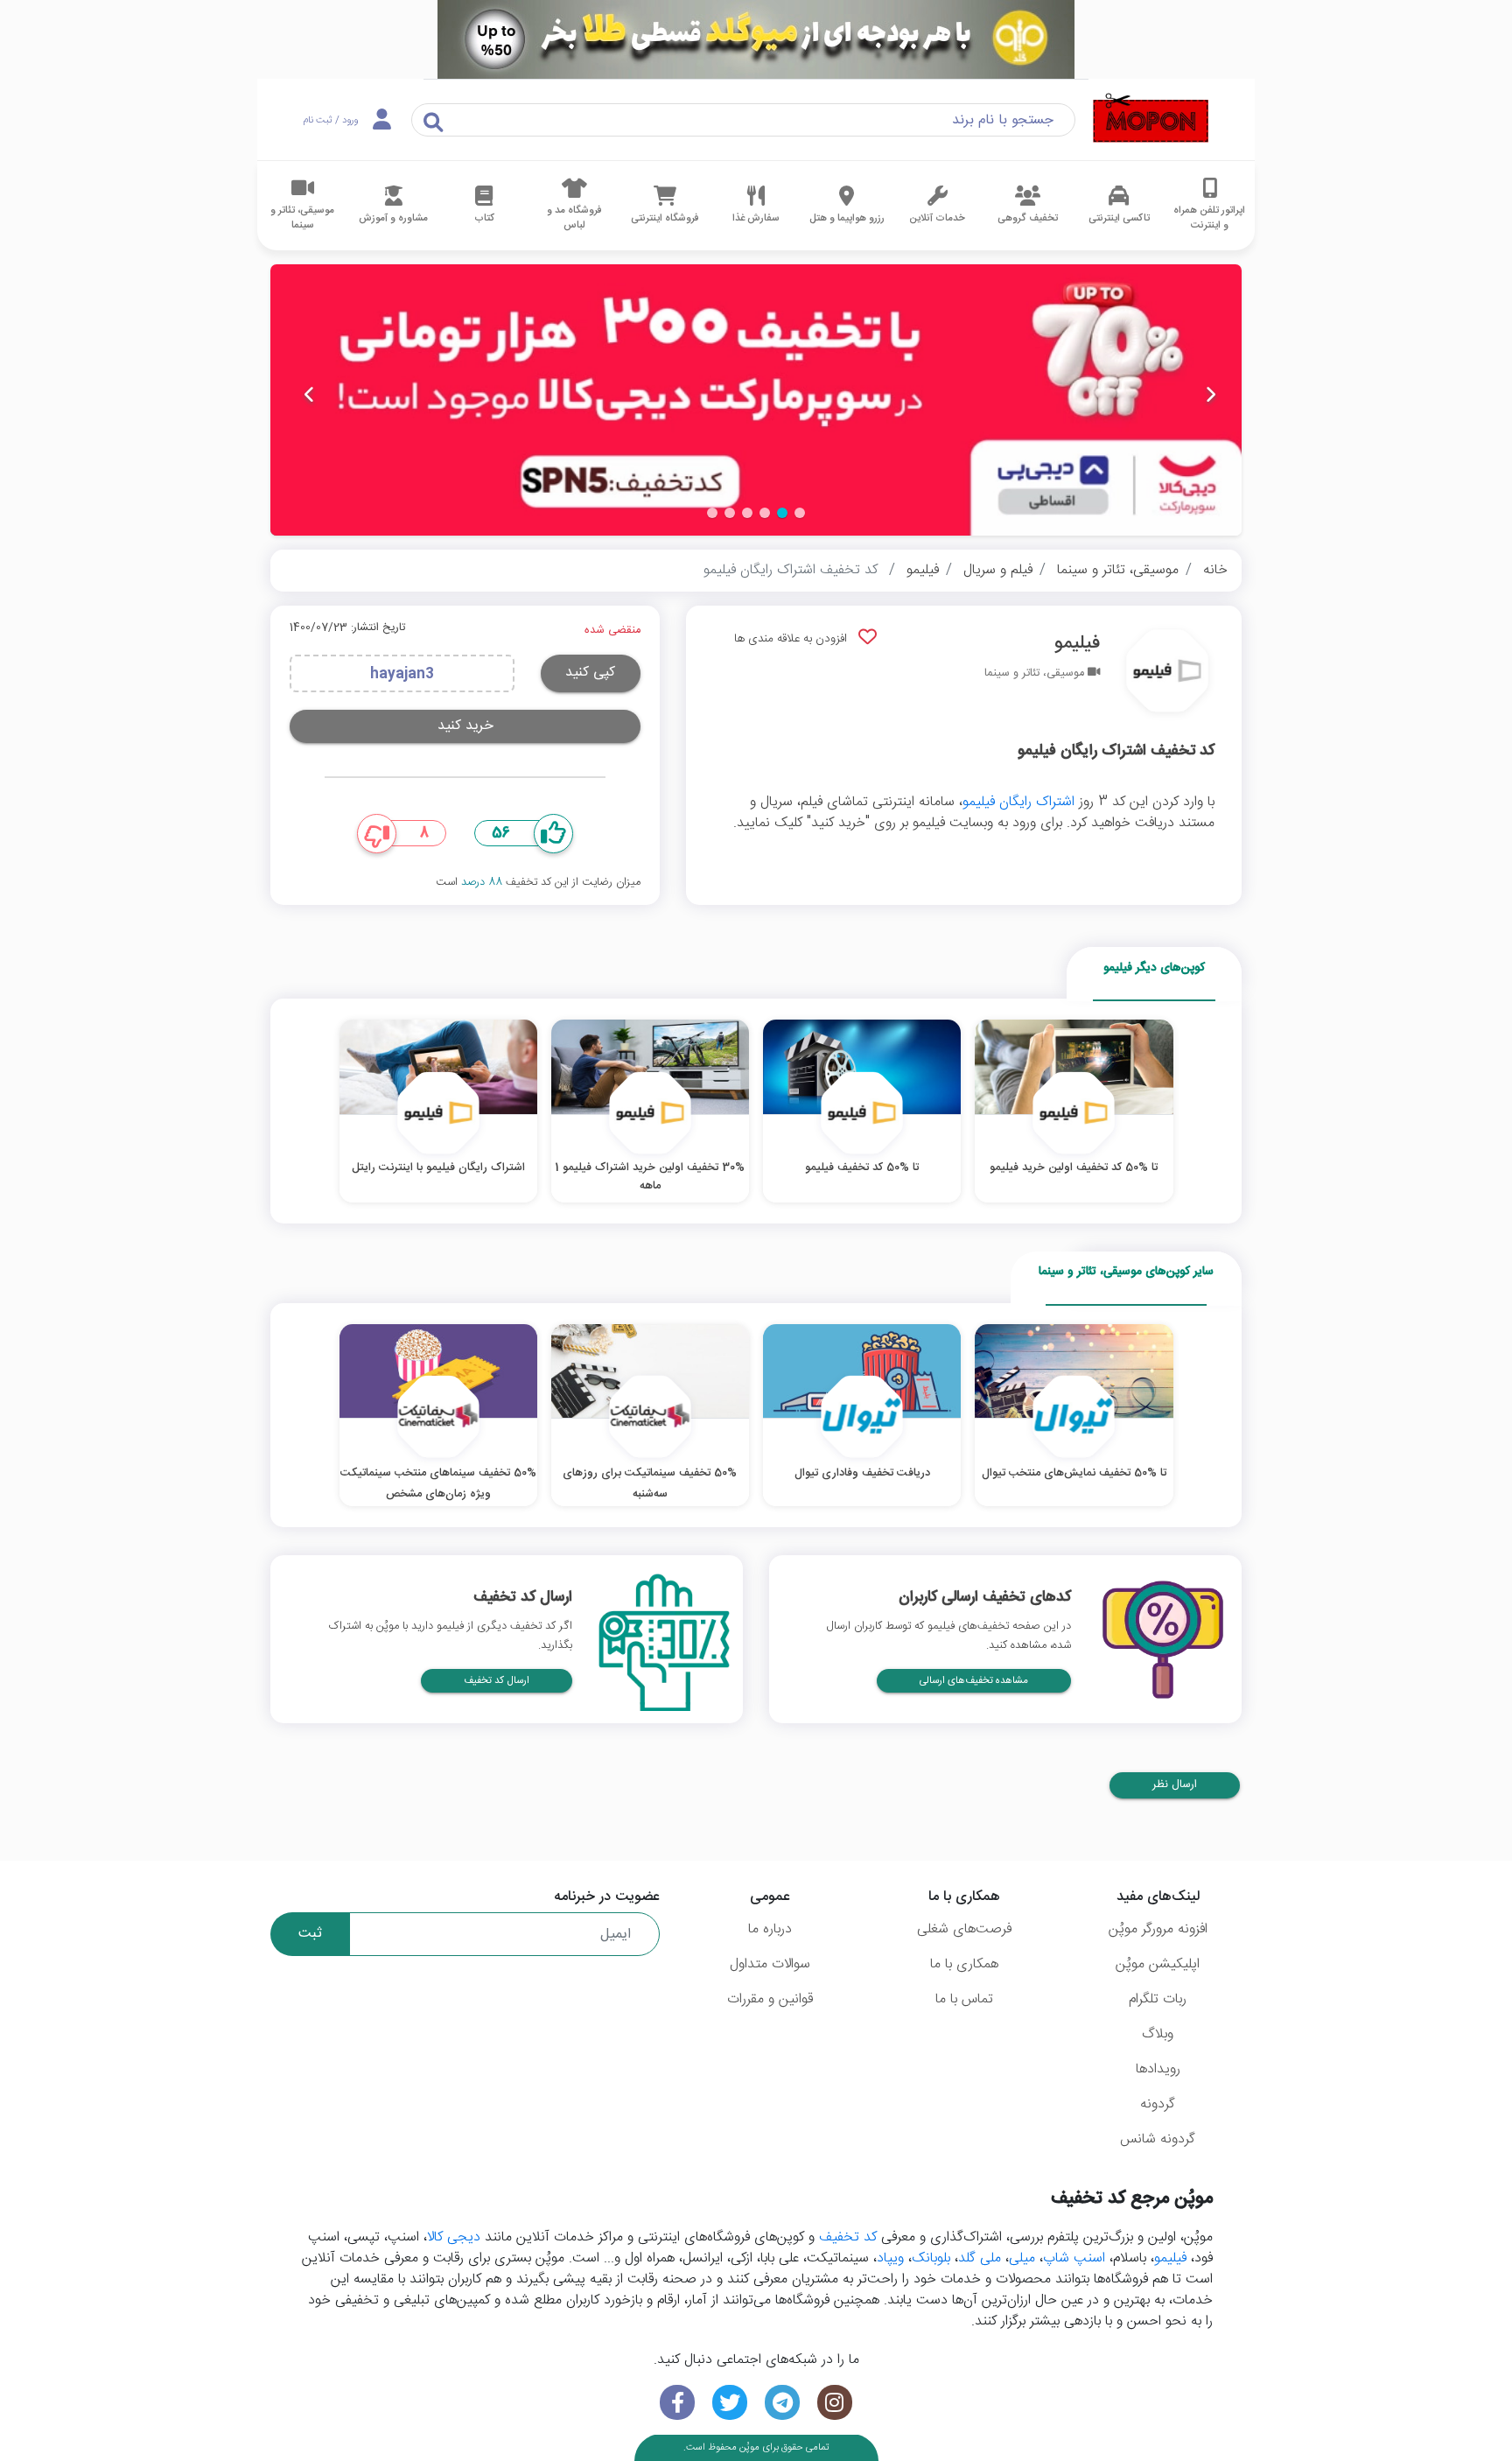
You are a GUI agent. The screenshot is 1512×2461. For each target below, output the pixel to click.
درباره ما (770, 1929)
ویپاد (890, 2258)
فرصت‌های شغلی (964, 1929)
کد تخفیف (848, 2237)
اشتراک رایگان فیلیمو (1018, 802)
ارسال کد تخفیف (497, 1681)
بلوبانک (931, 2258)
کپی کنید (590, 673)
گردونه (1158, 2104)
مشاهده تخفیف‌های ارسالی (974, 1681)
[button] (800, 513)
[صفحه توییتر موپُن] (730, 2403)
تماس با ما (964, 1999)
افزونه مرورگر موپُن (1158, 1929)
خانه (1215, 570)
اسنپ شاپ (1074, 2258)
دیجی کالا (454, 2237)
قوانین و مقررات (770, 1999)
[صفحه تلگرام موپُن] (782, 2403)
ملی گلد (980, 2258)
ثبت (310, 1934)
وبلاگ (1158, 2034)
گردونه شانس (1158, 2139)
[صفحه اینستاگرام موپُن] (835, 2403)
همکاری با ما (964, 1964)
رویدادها (1158, 2069)
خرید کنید (465, 726)
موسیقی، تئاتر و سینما (1118, 570)
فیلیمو (923, 570)
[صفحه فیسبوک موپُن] (677, 2403)
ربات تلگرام (1158, 1999)
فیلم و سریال (998, 570)
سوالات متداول (770, 1964)
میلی (1022, 2258)
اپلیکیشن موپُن (1158, 1964)
